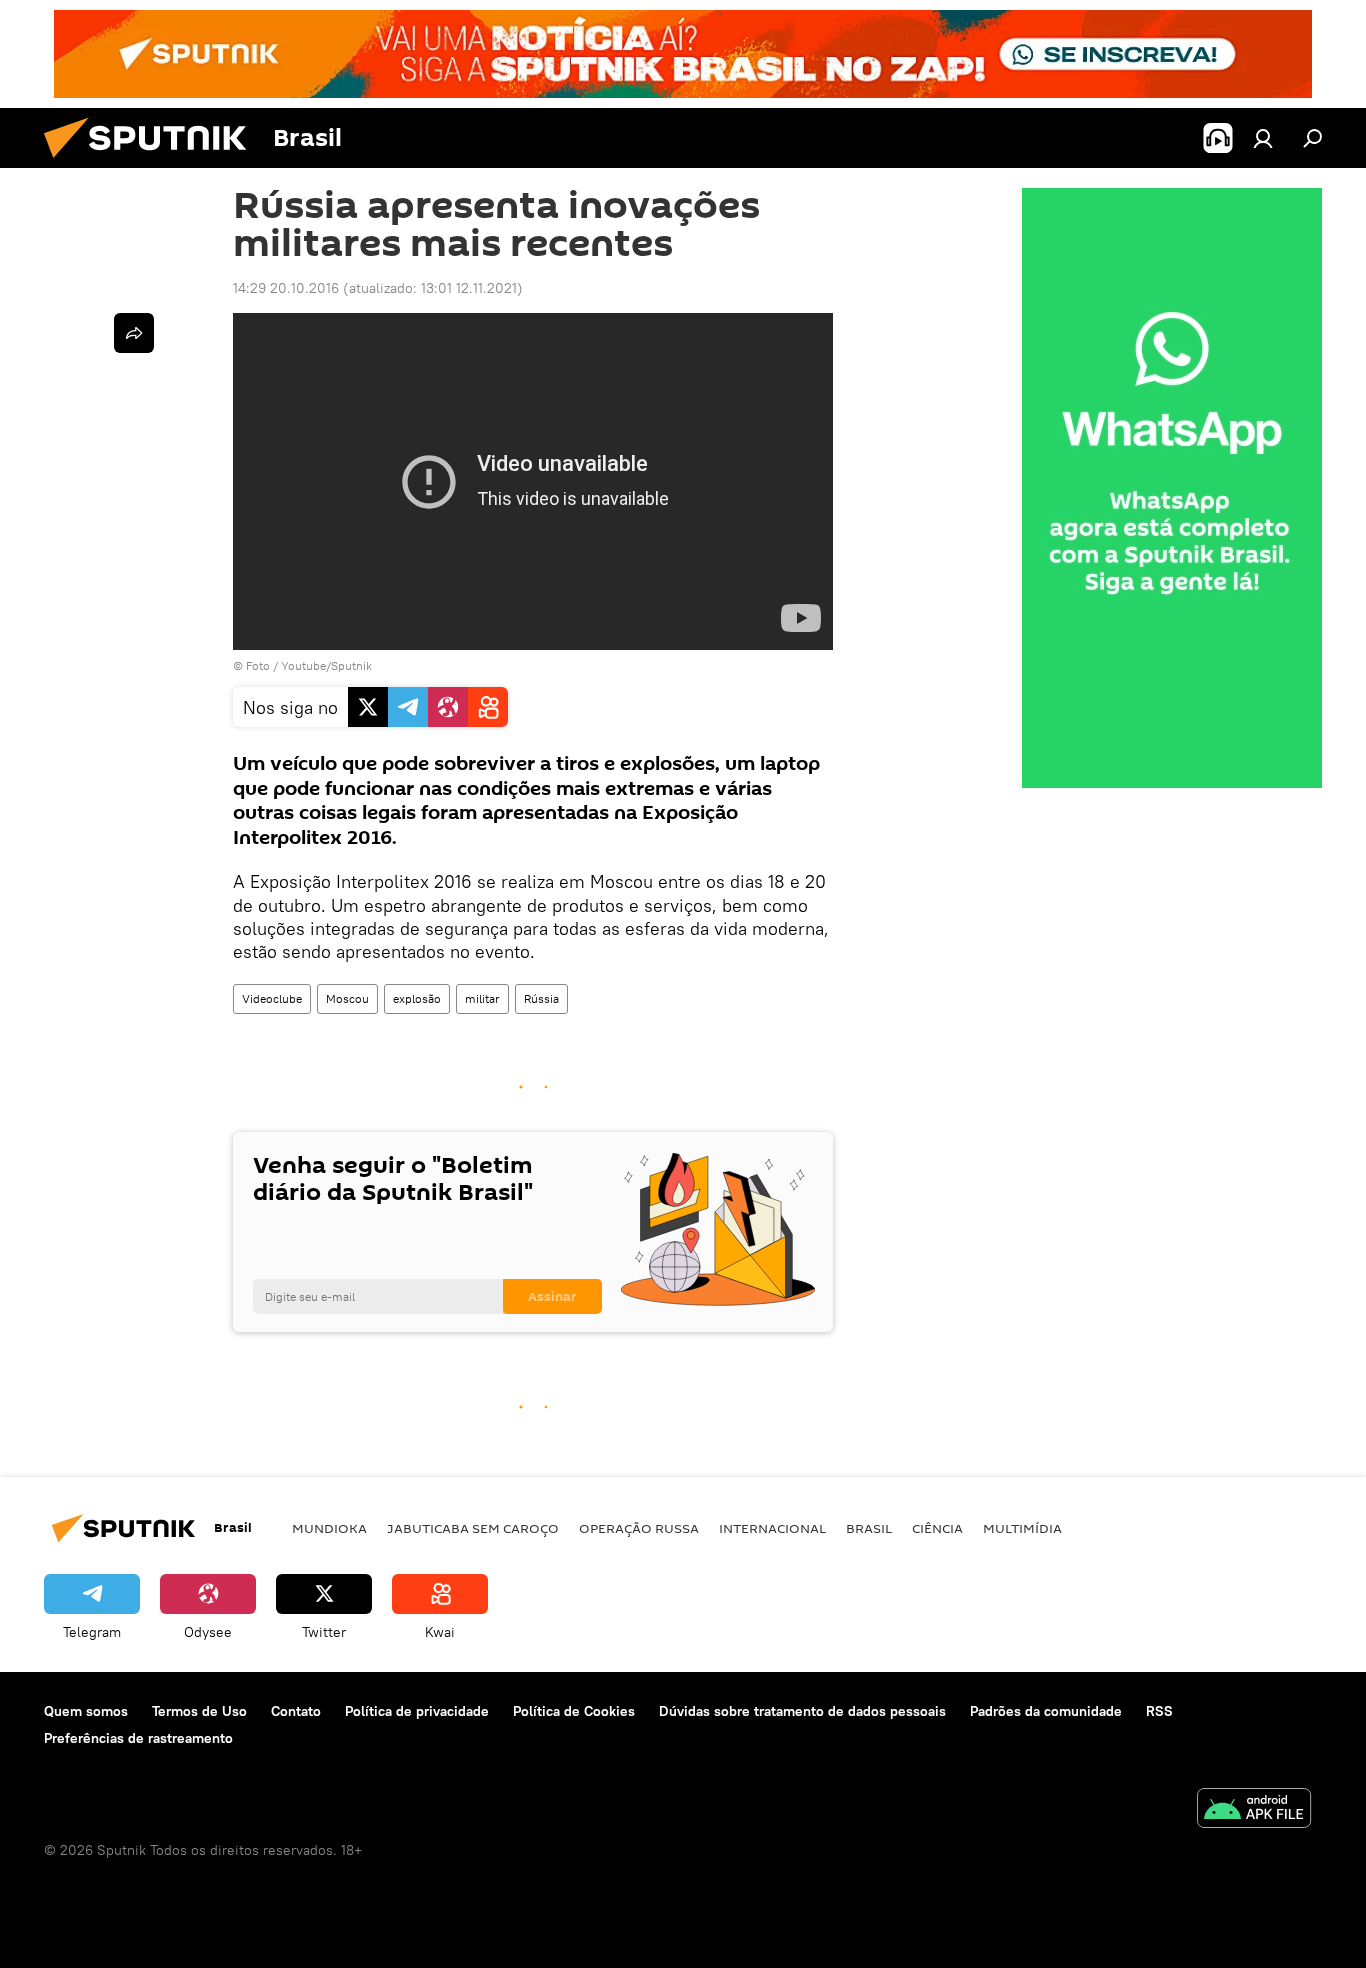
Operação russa (639, 1528)
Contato (296, 1711)
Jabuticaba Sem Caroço (473, 1528)
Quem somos (86, 1711)
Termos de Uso (199, 1711)
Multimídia (1022, 1528)
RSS (1159, 1711)
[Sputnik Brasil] (153, 163)
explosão (417, 998)
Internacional (772, 1528)
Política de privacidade (417, 1711)
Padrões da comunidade (1046, 1711)
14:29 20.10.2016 (286, 288)
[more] (134, 333)
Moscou (347, 998)
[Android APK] (1254, 1810)
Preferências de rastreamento (138, 1738)
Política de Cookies (574, 1711)
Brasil (869, 1528)
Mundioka (329, 1528)
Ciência (937, 1528)
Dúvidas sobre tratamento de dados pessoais (802, 1711)
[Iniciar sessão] (1263, 138)
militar (482, 998)
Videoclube (272, 998)
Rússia (541, 998)
